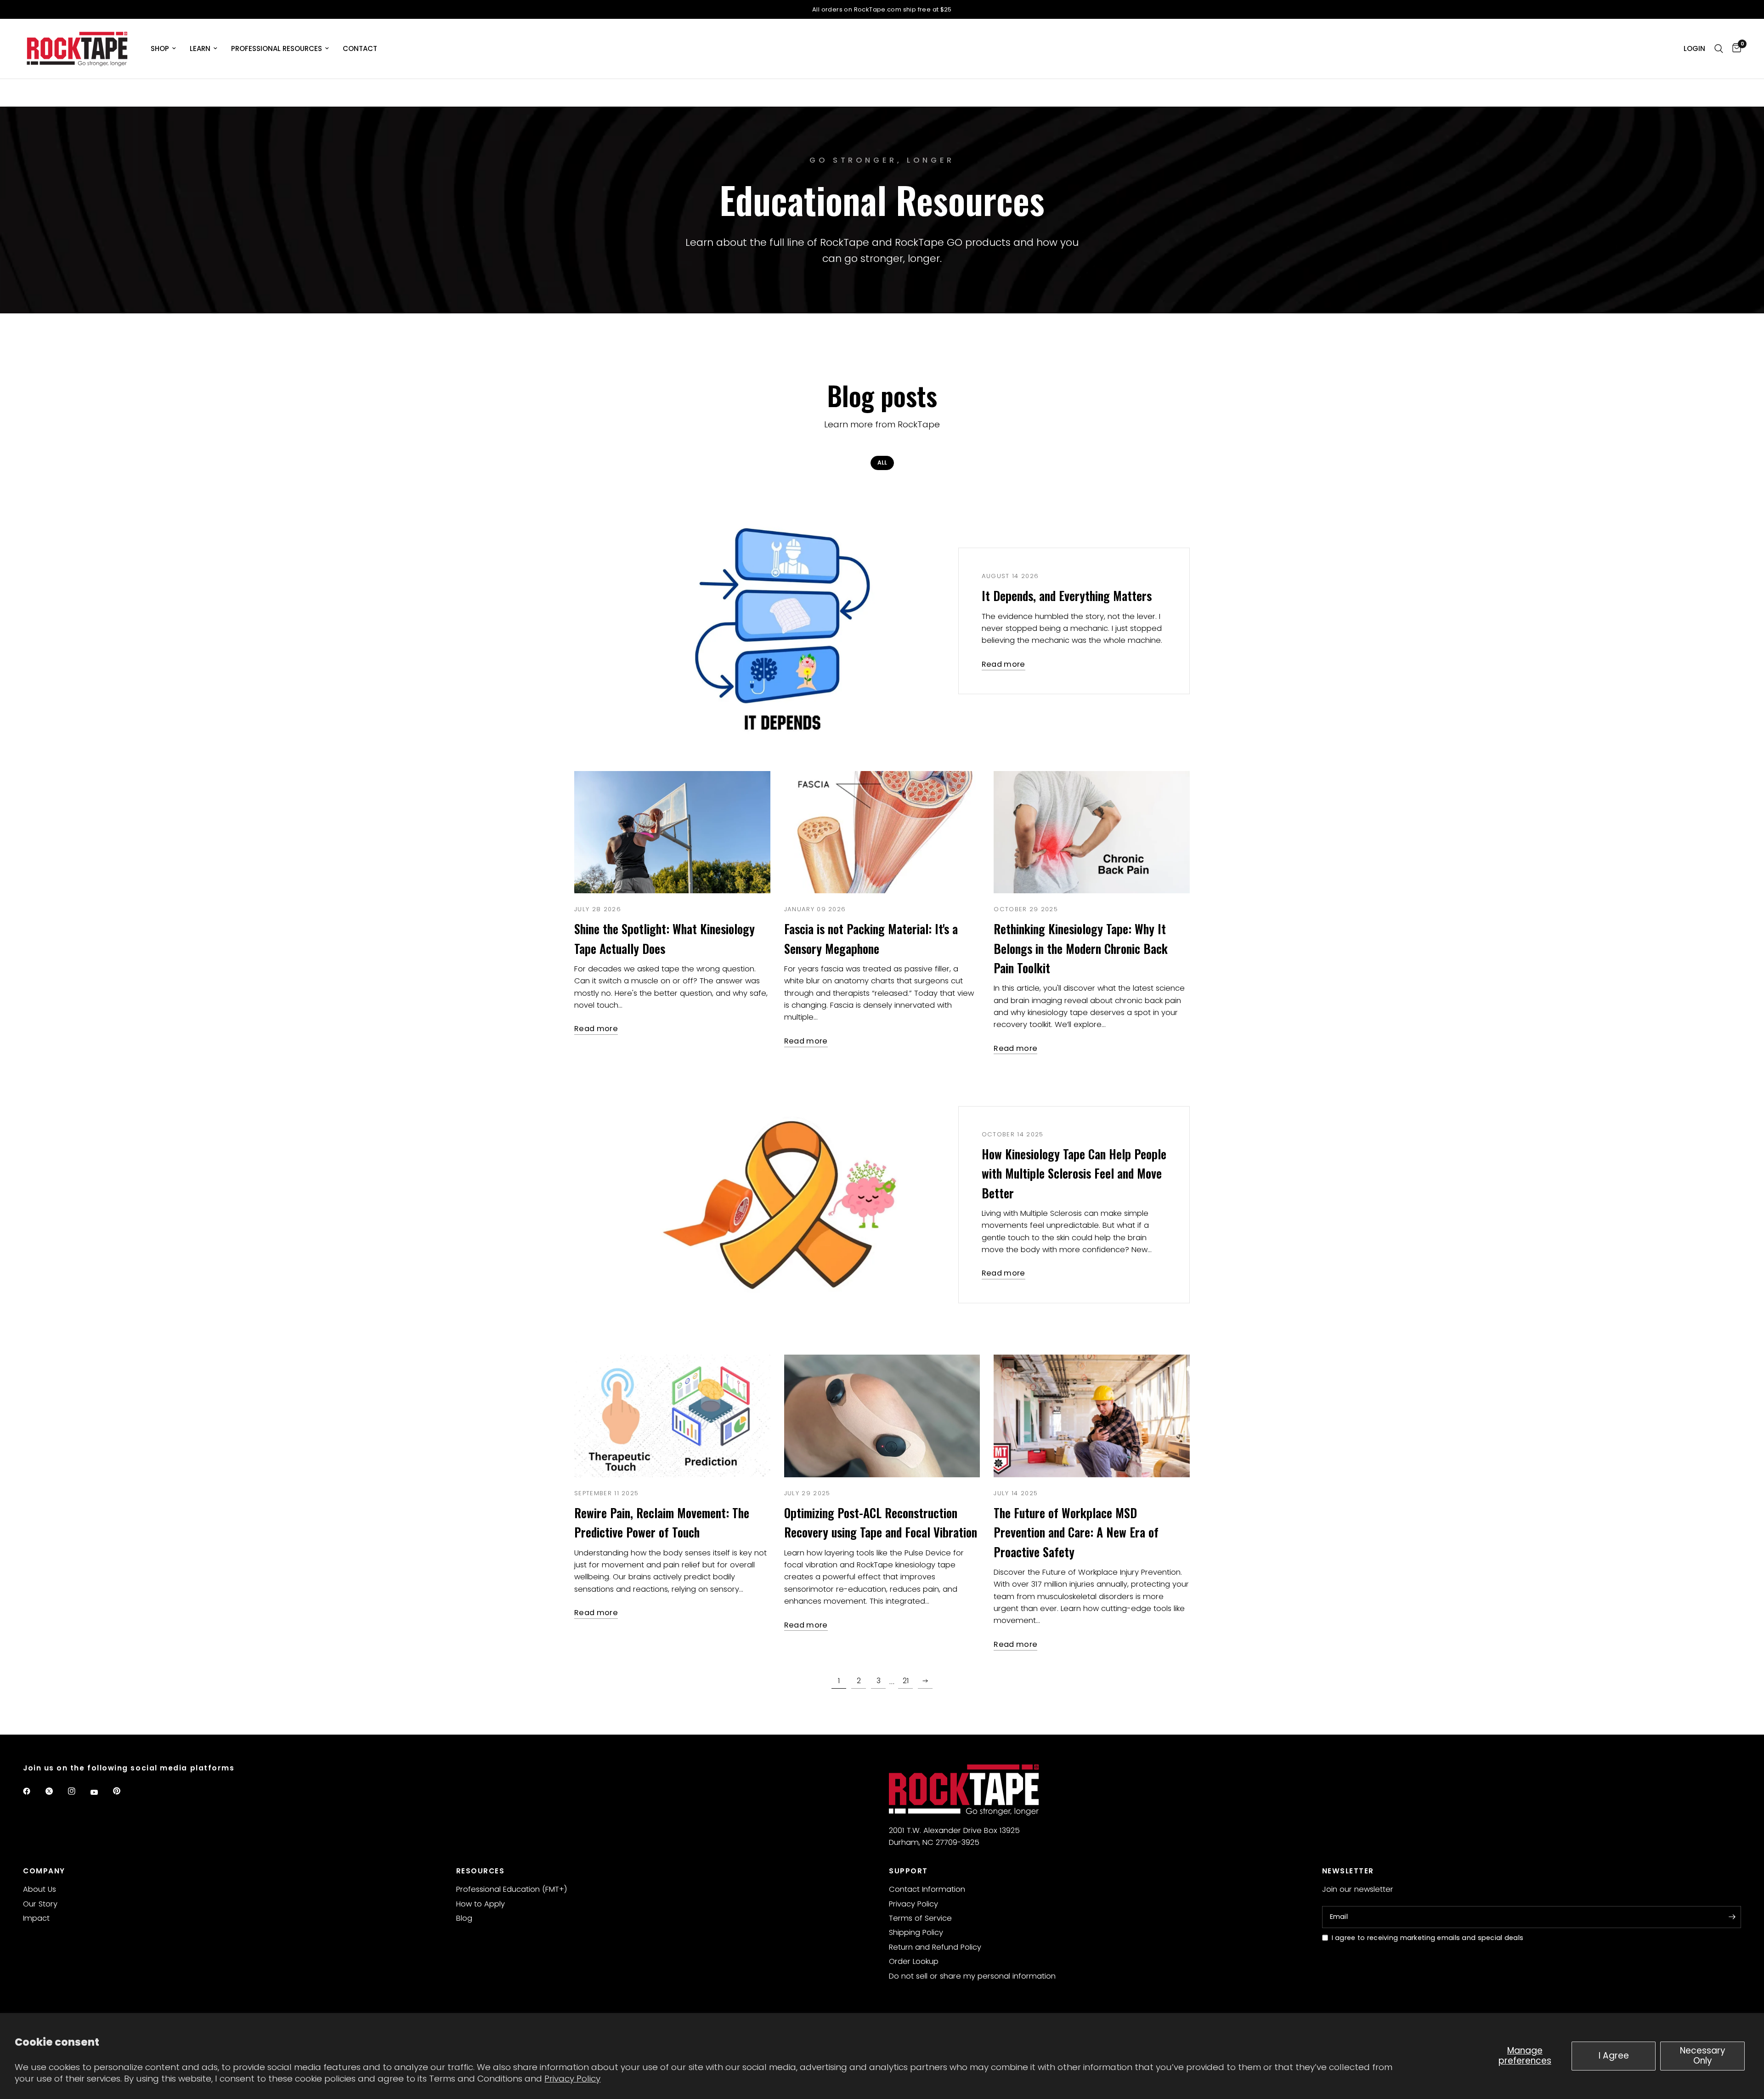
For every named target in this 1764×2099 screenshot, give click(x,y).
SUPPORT (908, 1871)
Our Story (40, 1904)
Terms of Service (920, 1918)
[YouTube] (101, 1792)
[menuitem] (163, 49)
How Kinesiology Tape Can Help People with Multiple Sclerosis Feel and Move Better (1074, 1173)
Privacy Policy (572, 2079)
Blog (464, 1918)
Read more (1004, 665)
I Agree (1614, 2056)
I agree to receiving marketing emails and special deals (1428, 1938)
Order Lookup (914, 1961)
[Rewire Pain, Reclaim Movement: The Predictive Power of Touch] (672, 1416)
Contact (360, 48)
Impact (36, 1918)
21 (906, 1681)
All (882, 462)
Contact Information (927, 1889)
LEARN (200, 48)
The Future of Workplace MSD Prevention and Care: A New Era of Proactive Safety (1076, 1532)
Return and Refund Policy (935, 1947)
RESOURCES (481, 1871)
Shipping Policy (916, 1932)
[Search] (1719, 49)
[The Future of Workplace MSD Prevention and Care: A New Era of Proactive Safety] (1092, 1416)
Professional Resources (277, 48)
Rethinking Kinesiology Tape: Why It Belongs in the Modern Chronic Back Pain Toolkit (1081, 948)
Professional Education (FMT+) (512, 1889)
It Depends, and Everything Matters (1067, 596)
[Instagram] (78, 1791)
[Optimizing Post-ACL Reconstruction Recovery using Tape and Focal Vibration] (882, 1416)
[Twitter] (56, 1791)
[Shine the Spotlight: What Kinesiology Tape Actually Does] (672, 832)
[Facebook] (33, 1791)
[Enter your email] (1732, 1917)
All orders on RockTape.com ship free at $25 (882, 9)
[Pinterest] (123, 1791)
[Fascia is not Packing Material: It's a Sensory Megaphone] (882, 832)
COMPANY (44, 1871)
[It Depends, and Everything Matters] (777, 621)
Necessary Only (1703, 2056)
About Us (40, 1889)
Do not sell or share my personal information (972, 1976)
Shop (160, 48)
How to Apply (481, 1904)
